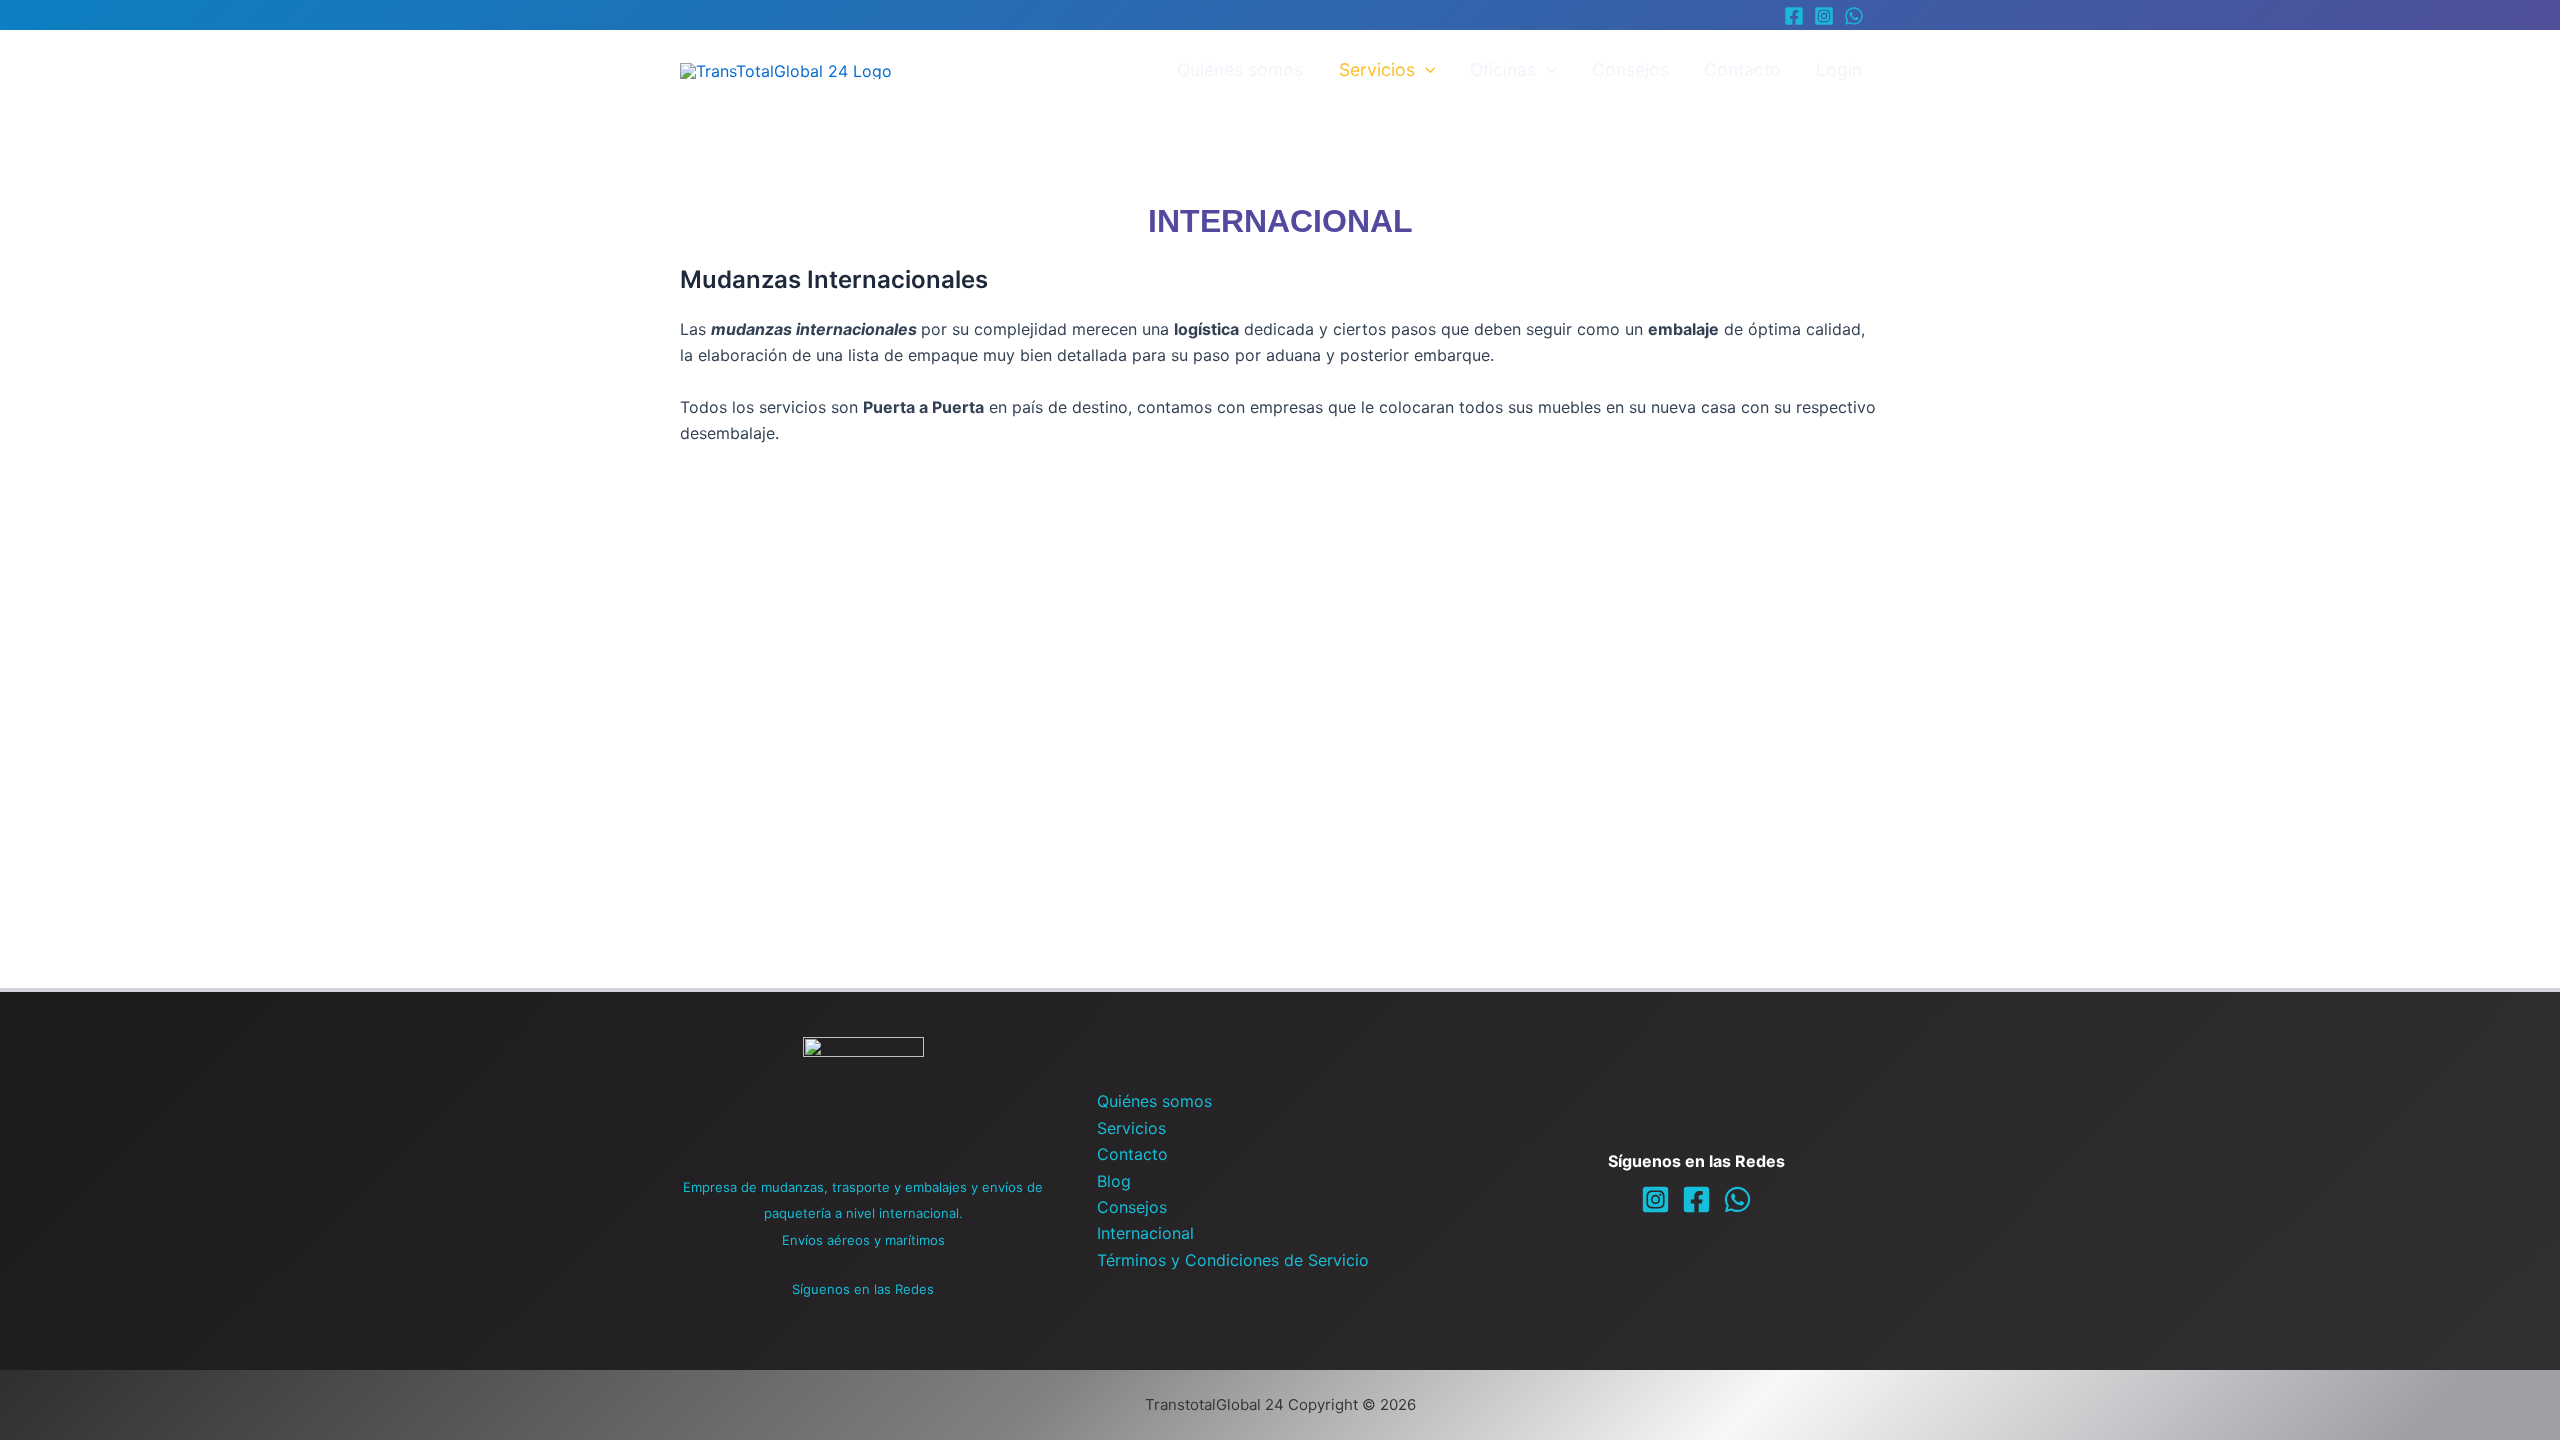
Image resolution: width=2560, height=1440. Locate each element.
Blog (1114, 1181)
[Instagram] (1824, 16)
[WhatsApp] (1854, 16)
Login (1839, 69)
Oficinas (1503, 69)
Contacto (1742, 69)
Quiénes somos (1240, 69)
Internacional (1145, 1233)
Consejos (1630, 69)
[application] (1425, 70)
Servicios (1377, 69)
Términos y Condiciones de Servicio (1233, 1260)
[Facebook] (1794, 16)
